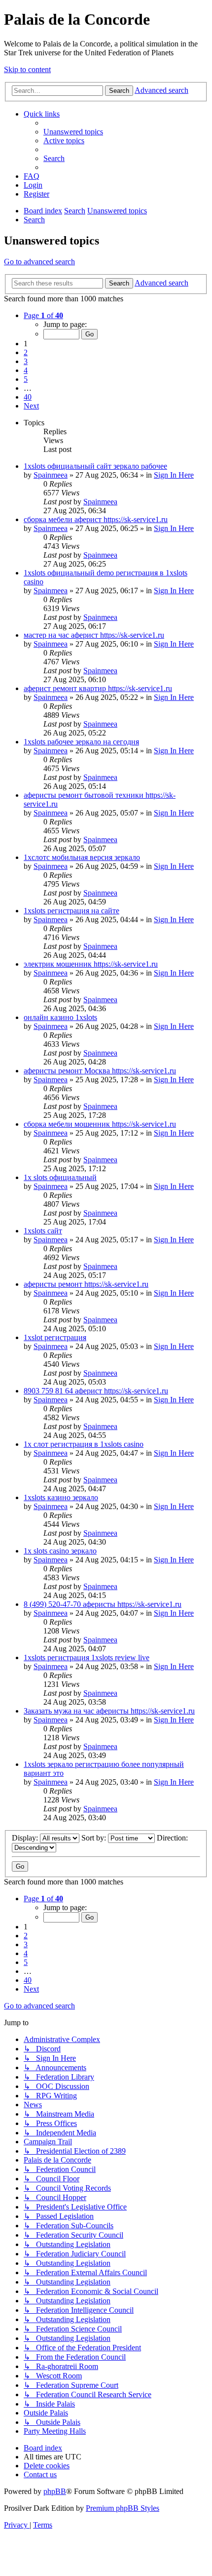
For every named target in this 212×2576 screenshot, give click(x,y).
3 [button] (26, 361)
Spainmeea (51, 475)
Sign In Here (174, 475)
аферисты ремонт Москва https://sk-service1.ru (100, 1071)
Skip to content (27, 69)
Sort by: (95, 1838)
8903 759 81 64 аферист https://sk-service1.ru (96, 1391)
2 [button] (26, 352)
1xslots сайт (43, 1231)
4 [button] (26, 370)
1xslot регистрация (55, 1337)
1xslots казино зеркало (61, 1497)
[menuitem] (73, 132)
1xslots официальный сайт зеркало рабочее (95, 466)
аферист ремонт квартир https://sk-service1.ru (98, 688)
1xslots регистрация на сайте (71, 911)
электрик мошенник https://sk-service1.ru (91, 964)
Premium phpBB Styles (123, 2508)
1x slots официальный (60, 1177)
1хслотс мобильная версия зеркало (82, 857)
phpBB (55, 2491)
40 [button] (28, 397)
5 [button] (26, 379)
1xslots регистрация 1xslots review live (87, 1657)
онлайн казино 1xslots (60, 1017)
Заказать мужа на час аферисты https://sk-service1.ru (109, 1711)
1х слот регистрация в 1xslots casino (84, 1444)
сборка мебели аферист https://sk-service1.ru (96, 519)
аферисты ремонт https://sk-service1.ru (86, 1284)
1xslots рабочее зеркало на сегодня (81, 742)
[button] (43, 315)
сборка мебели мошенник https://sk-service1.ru (100, 1124)
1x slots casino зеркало (60, 1551)
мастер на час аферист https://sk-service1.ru (94, 635)
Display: (26, 1838)
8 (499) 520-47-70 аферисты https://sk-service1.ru (103, 1604)
